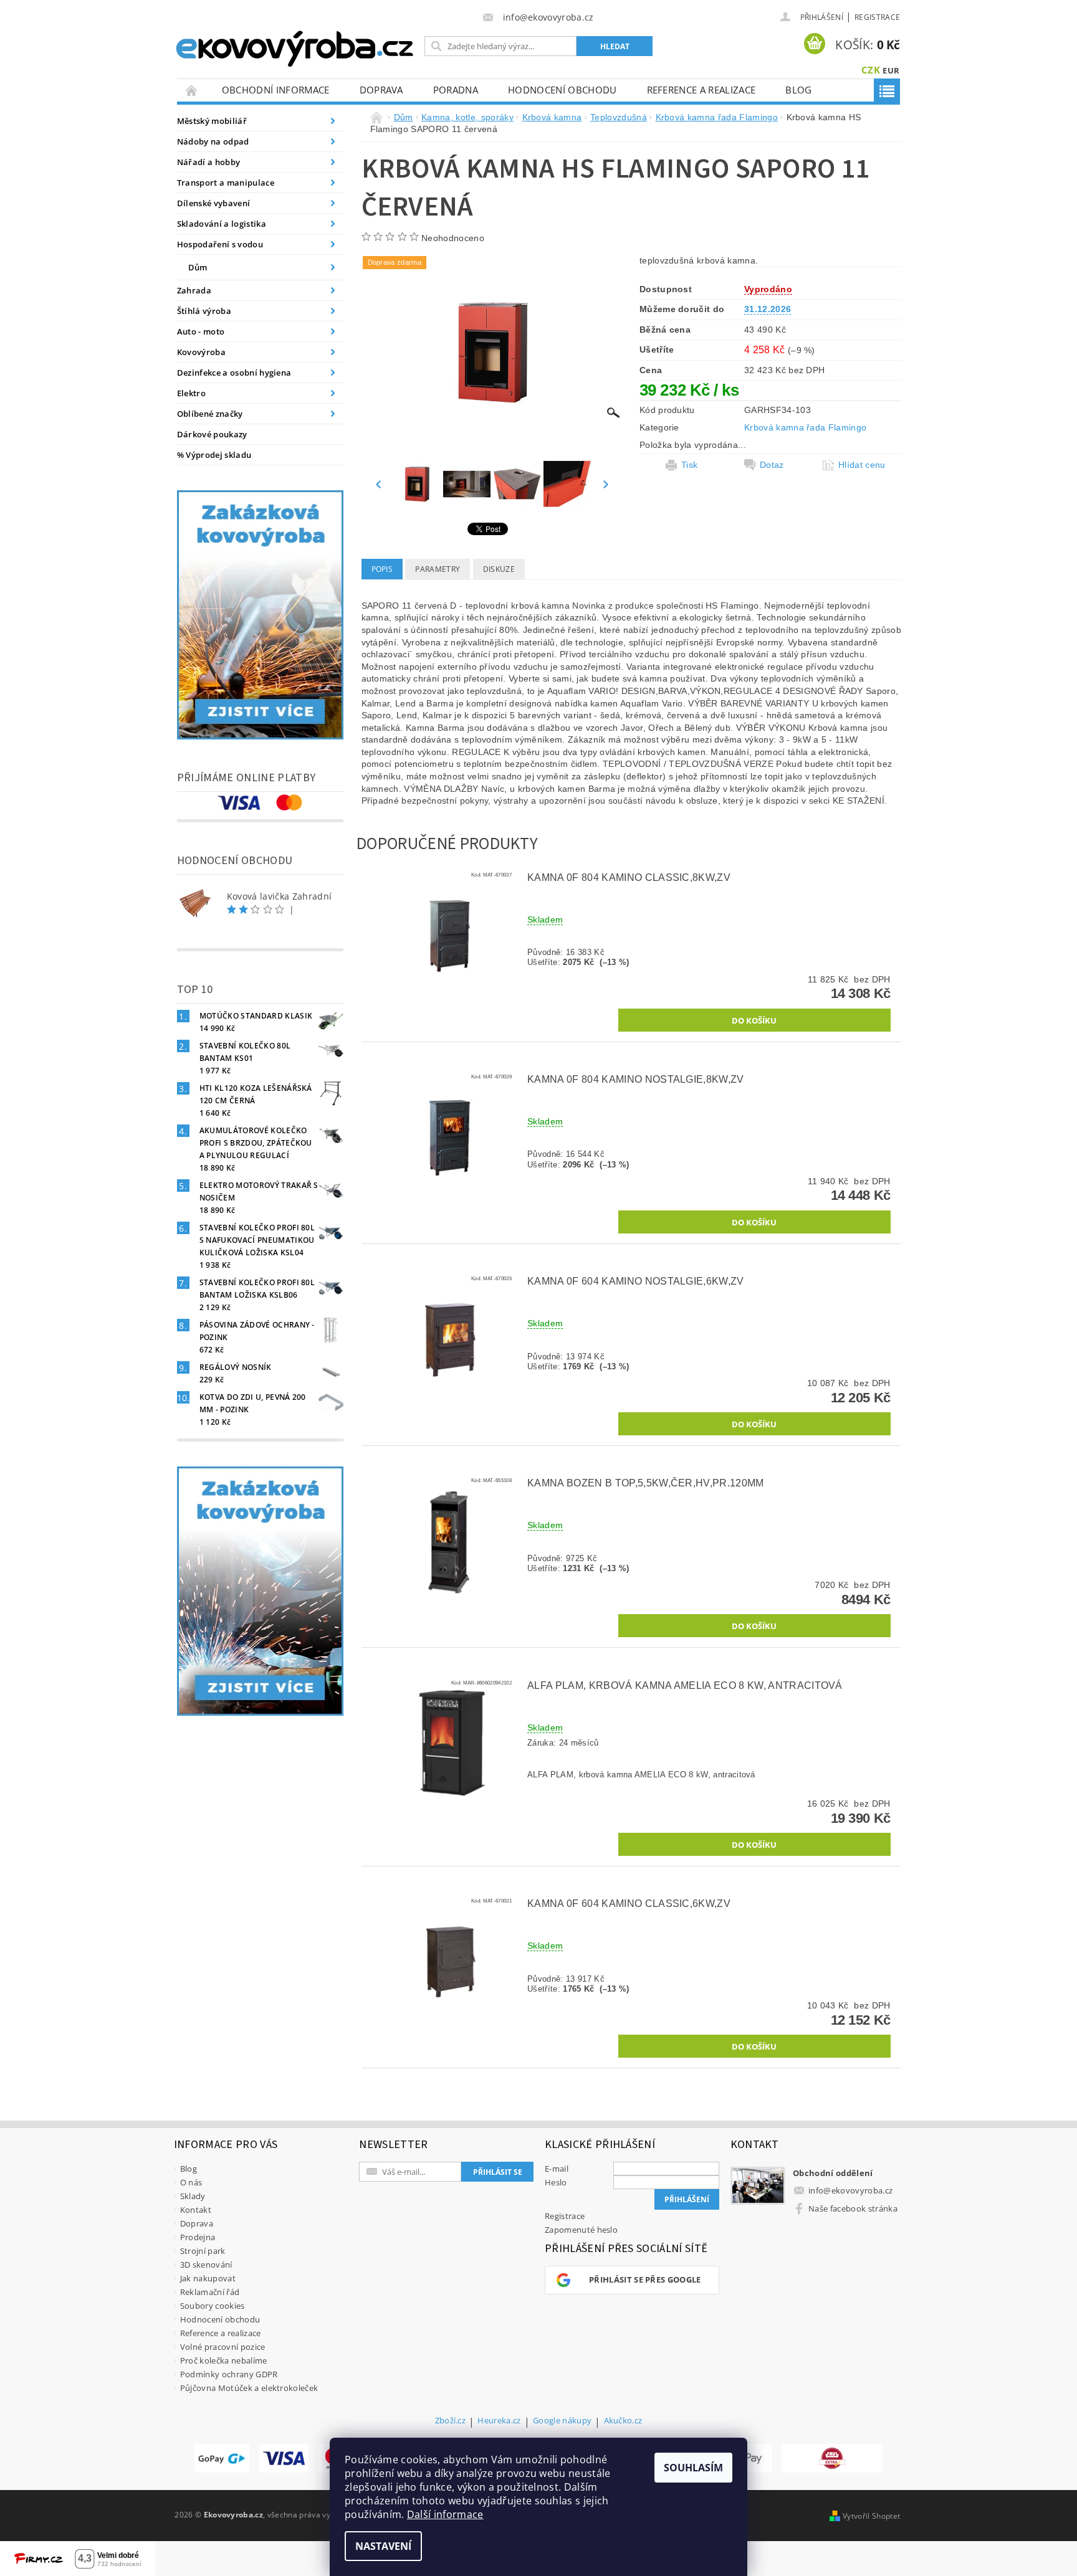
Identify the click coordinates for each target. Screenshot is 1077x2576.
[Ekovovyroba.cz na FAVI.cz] (832, 2458)
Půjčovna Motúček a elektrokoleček (249, 2388)
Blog (798, 90)
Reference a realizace (701, 90)
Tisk (689, 465)
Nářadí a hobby (208, 162)
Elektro (191, 393)
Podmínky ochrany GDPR (229, 2374)
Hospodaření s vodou (220, 244)
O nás (191, 2182)
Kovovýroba (201, 352)
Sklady (193, 2196)
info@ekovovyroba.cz (850, 2190)
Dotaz (772, 465)
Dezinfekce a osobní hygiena (234, 373)
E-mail (557, 2169)
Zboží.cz (451, 2421)
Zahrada (194, 290)
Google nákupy (562, 2421)
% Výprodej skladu (214, 455)
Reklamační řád (210, 2292)
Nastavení (383, 2546)
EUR (891, 70)
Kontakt (196, 2210)
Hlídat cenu (862, 465)
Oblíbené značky (210, 414)
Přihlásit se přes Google (645, 2279)
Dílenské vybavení (213, 203)
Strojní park (203, 2251)
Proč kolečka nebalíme (224, 2360)
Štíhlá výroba (204, 311)
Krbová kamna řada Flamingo (805, 427)
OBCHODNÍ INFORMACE (276, 90)
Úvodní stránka (192, 90)
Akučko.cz (623, 2421)
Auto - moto (201, 331)
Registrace (877, 17)
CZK (871, 70)
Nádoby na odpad (213, 141)
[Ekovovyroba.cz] (296, 46)
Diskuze (499, 569)
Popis (382, 569)
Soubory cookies (213, 2306)
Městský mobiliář (212, 121)
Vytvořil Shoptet (871, 2516)
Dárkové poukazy (212, 434)
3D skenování (206, 2265)
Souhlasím (693, 2468)
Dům (198, 267)
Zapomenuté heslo (581, 2230)
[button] (709, 1020)
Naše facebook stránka (853, 2208)
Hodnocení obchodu (562, 90)
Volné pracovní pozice (223, 2347)
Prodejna (198, 2237)
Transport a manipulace (226, 183)
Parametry (438, 569)
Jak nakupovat (208, 2278)
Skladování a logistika (222, 224)
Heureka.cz (499, 2421)
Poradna (456, 90)
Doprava (381, 90)
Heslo (556, 2182)
